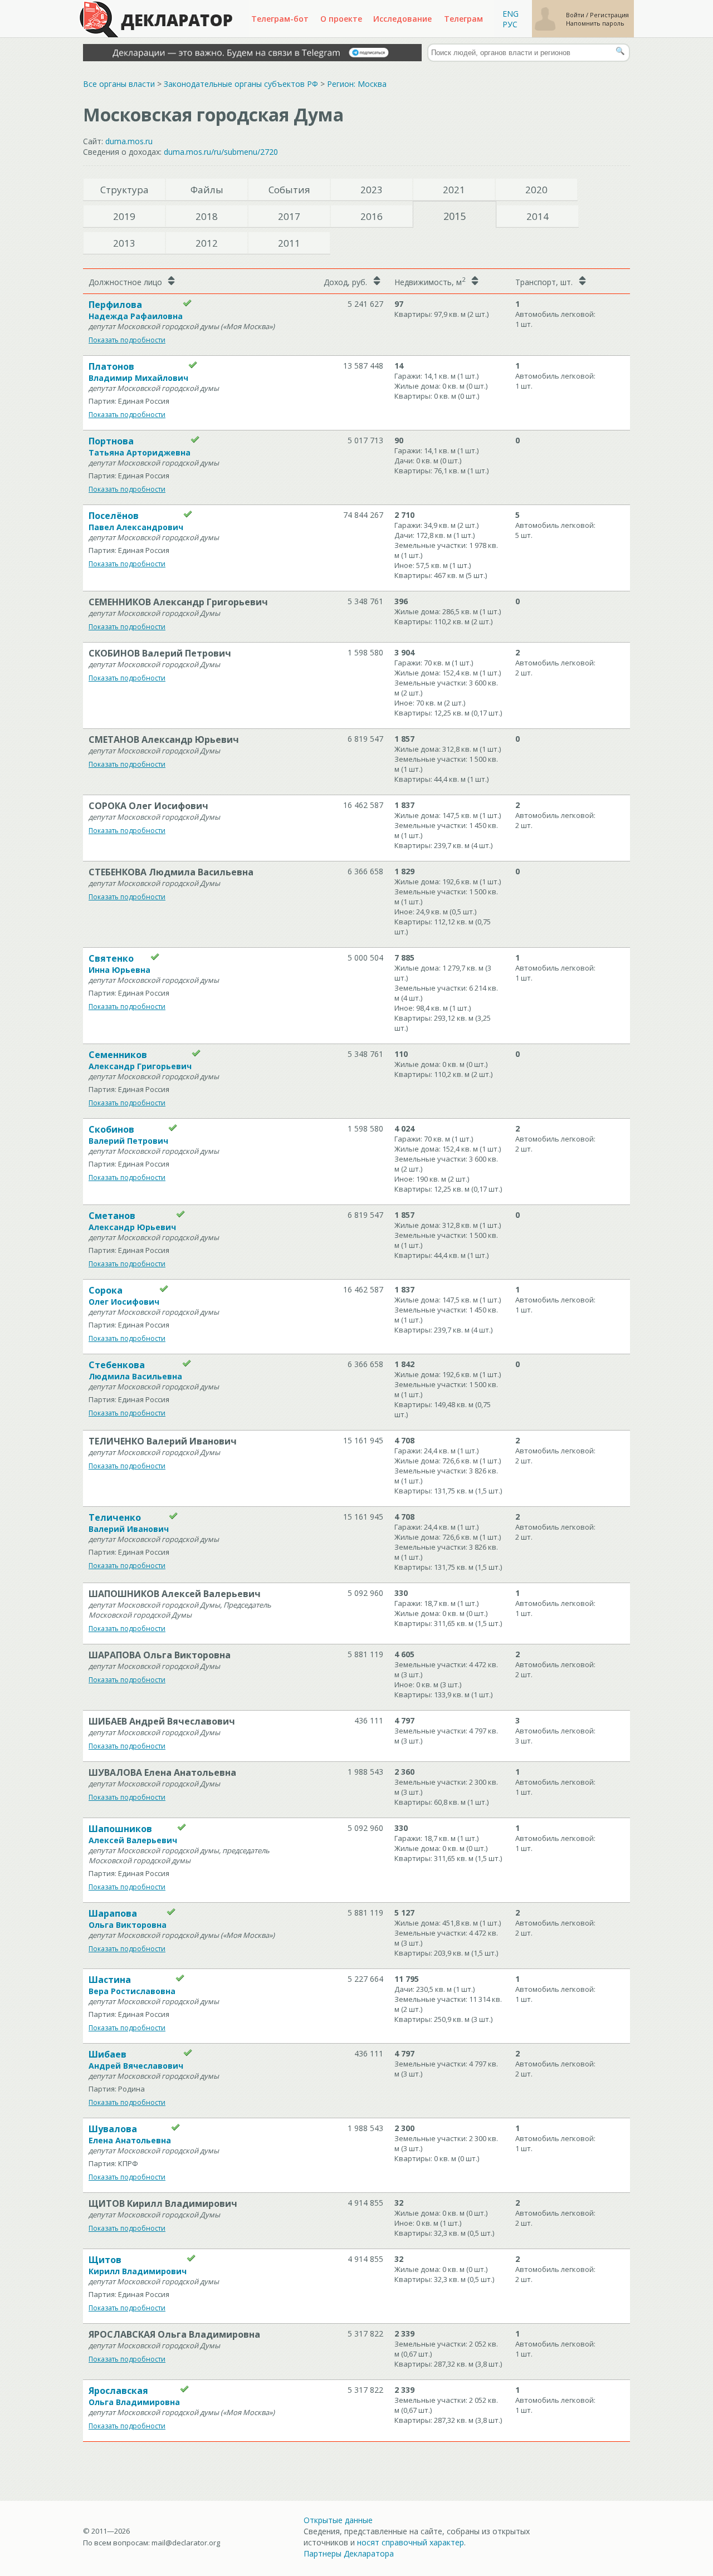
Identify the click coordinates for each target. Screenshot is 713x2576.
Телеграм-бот (280, 19)
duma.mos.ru (129, 141)
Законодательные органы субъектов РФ (241, 84)
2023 (372, 190)
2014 (538, 216)
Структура (124, 190)
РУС (510, 24)
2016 (372, 216)
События (289, 190)
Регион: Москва (357, 84)
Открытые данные (338, 2520)
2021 (454, 190)
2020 (536, 190)
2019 (124, 216)
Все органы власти (119, 84)
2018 (207, 216)
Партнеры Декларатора (349, 2553)
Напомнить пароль (595, 23)
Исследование (402, 19)
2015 (455, 216)
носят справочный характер (411, 2542)
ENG (511, 14)
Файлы (207, 190)
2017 (289, 216)
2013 (124, 243)
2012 (207, 243)
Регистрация (609, 15)
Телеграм (463, 19)
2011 (289, 243)
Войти (576, 15)
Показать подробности (127, 340)
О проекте (341, 19)
